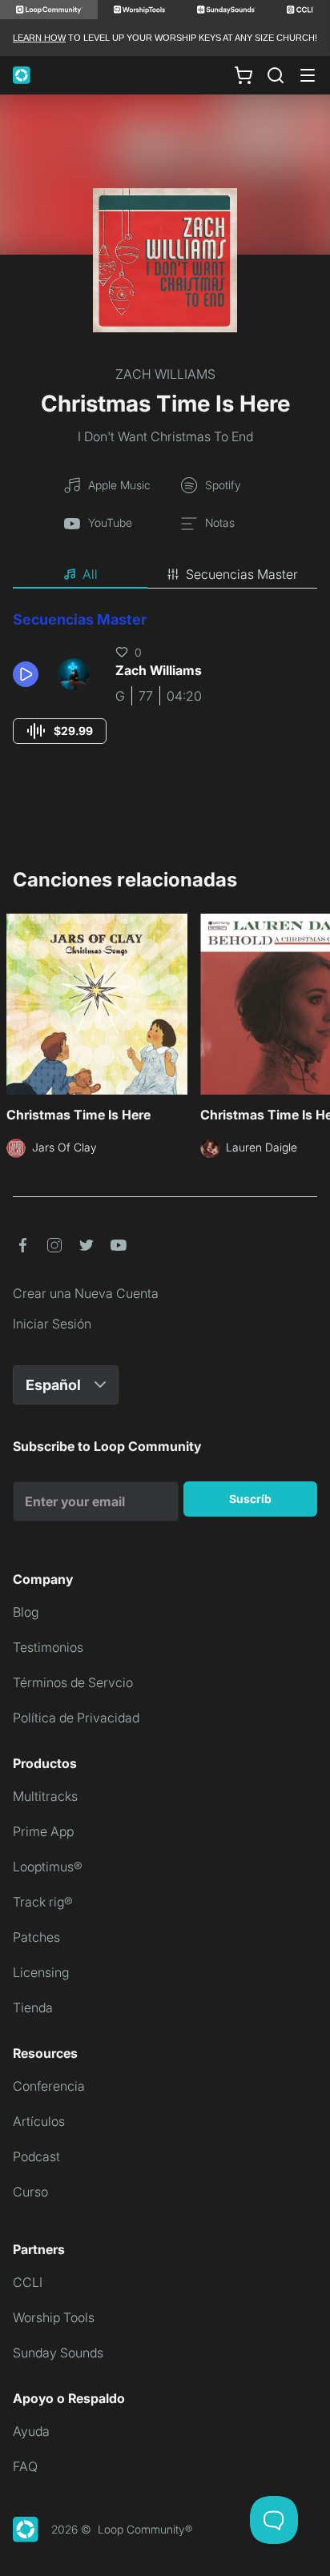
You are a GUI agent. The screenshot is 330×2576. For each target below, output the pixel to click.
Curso (30, 2192)
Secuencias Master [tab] (242, 574)
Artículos (39, 2121)
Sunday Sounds (58, 2353)
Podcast (36, 2156)
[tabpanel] (165, 692)
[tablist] (165, 575)
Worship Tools (54, 2317)
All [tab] (90, 574)
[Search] (276, 75)
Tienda (33, 2007)
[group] (60, 731)
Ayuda (31, 2431)
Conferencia (49, 2086)
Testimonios (48, 1647)
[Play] (26, 674)
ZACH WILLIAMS (165, 374)
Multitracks (45, 1796)
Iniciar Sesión (52, 1324)
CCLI (28, 2282)
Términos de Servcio (73, 1682)
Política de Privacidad (76, 1718)
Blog (26, 1612)
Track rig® (43, 1902)
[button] (29, 674)
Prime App (43, 1831)
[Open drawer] (308, 75)
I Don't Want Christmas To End (165, 436)
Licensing (41, 1972)
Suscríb (250, 1499)
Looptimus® (48, 1867)
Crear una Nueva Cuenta (86, 1293)
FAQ (25, 2466)
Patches (36, 1937)
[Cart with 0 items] (243, 75)
